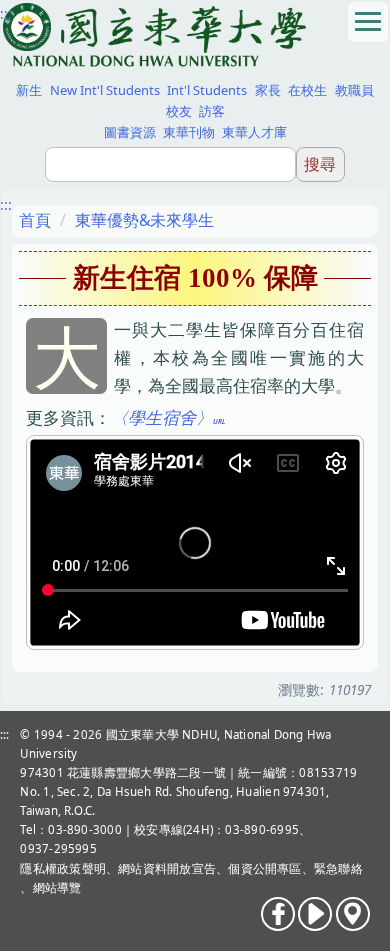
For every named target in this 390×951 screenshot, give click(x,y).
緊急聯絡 (338, 868)
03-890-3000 (85, 829)
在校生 (307, 90)
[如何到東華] (353, 914)
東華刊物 (189, 132)
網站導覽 (57, 887)
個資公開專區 (264, 868)
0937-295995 (58, 848)
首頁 (35, 220)
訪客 (212, 111)
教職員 (354, 90)
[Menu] (368, 22)
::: (6, 13)
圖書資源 (130, 132)
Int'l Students (207, 90)
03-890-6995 (262, 829)
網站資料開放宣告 (167, 868)
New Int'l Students (105, 90)
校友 (179, 111)
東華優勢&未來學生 (144, 220)
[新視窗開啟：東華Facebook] (278, 914)
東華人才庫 (254, 132)
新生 (29, 90)
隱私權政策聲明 (63, 868)
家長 (268, 90)
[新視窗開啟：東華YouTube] (315, 914)
